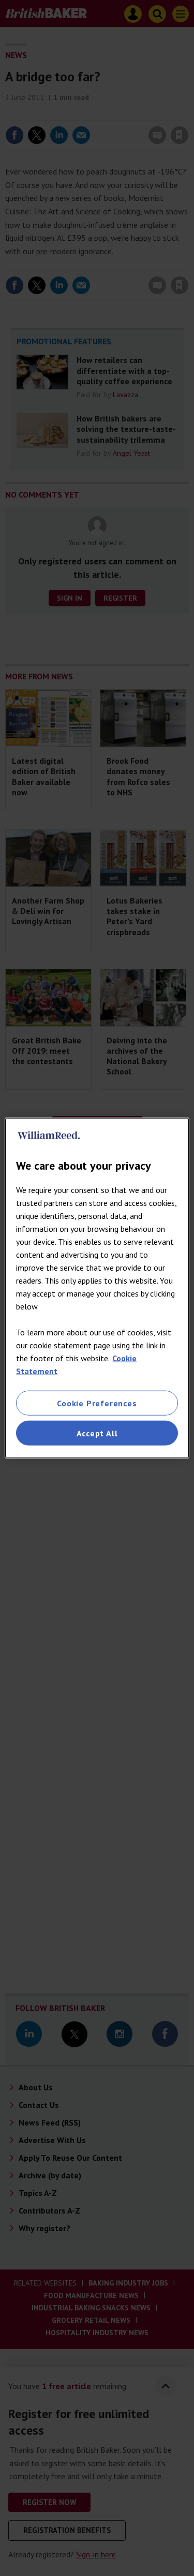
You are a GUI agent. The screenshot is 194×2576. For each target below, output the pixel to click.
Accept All (97, 1433)
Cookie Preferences (97, 1403)
